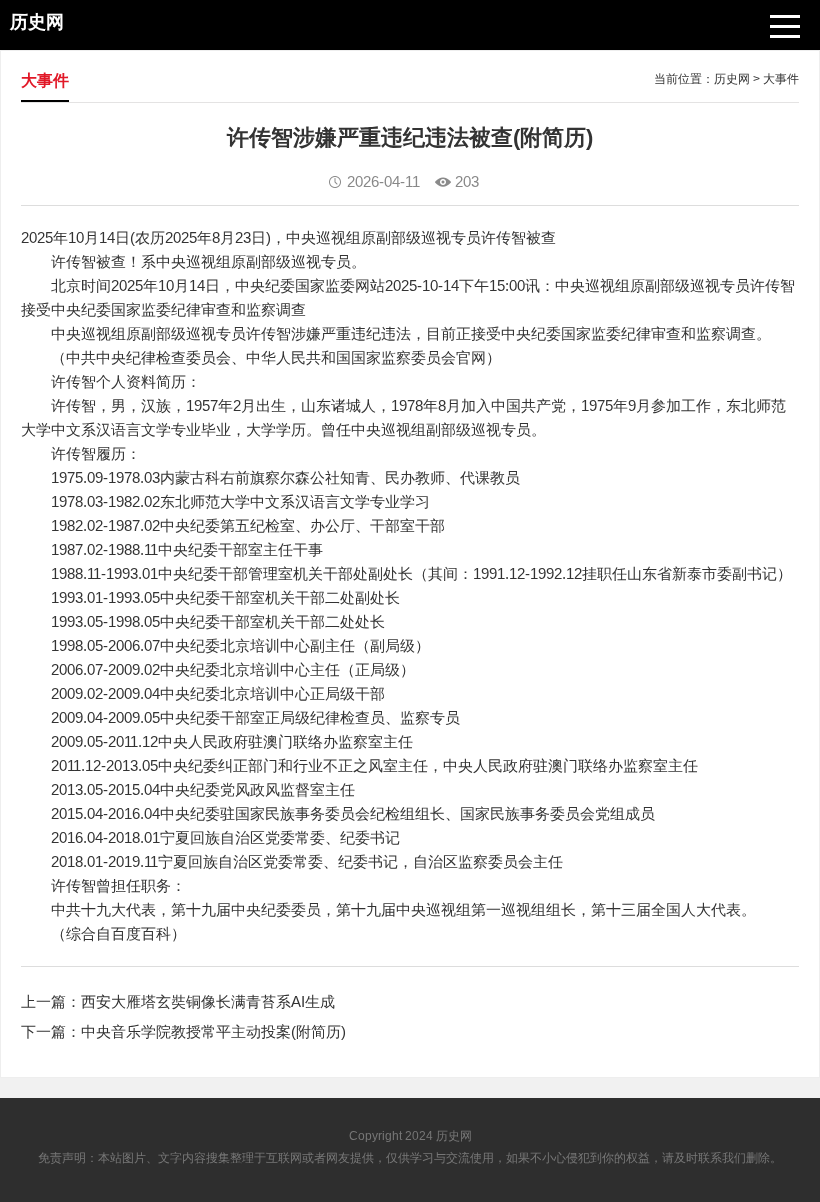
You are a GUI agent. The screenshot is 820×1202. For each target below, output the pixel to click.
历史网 (732, 79)
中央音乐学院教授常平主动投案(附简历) (213, 1031)
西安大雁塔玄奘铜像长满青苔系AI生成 (208, 1001)
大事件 (781, 79)
